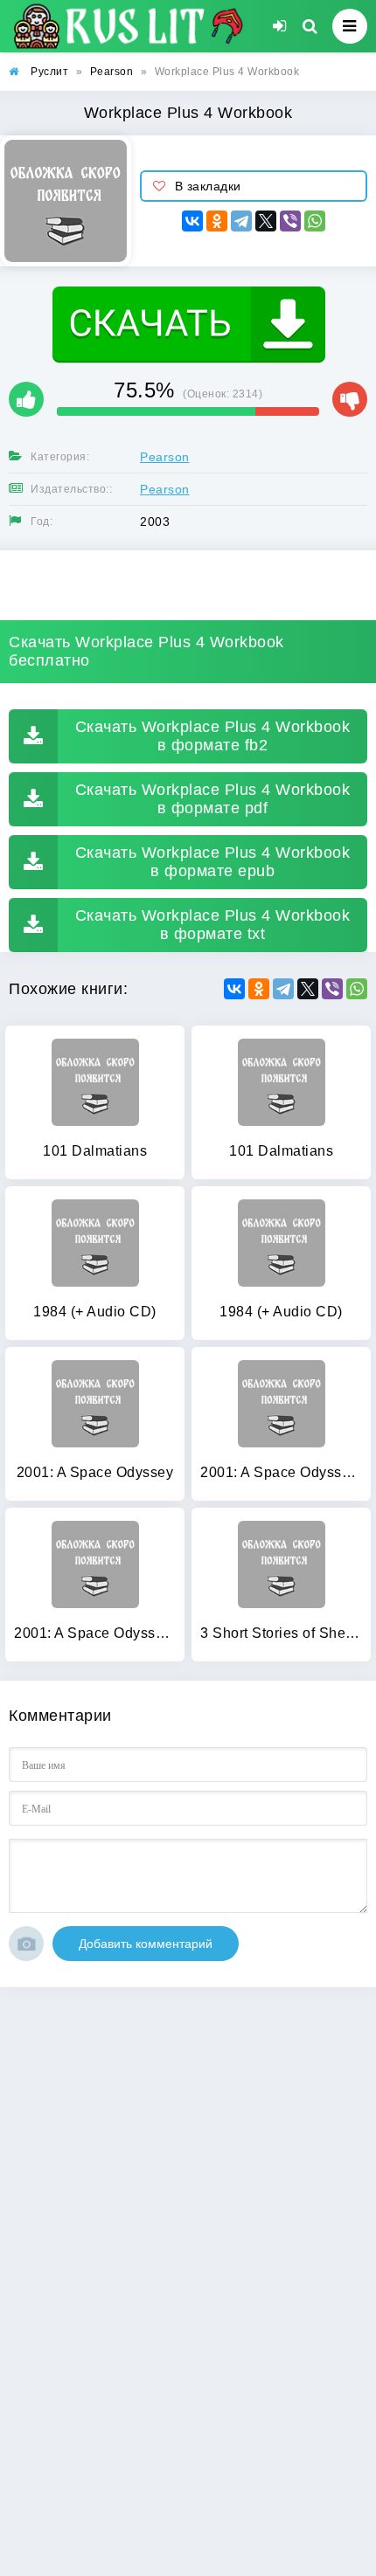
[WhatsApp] (315, 221)
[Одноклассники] (217, 221)
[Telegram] (241, 221)
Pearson (165, 457)
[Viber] (290, 221)
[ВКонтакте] (192, 221)
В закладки (208, 186)
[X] (266, 221)
